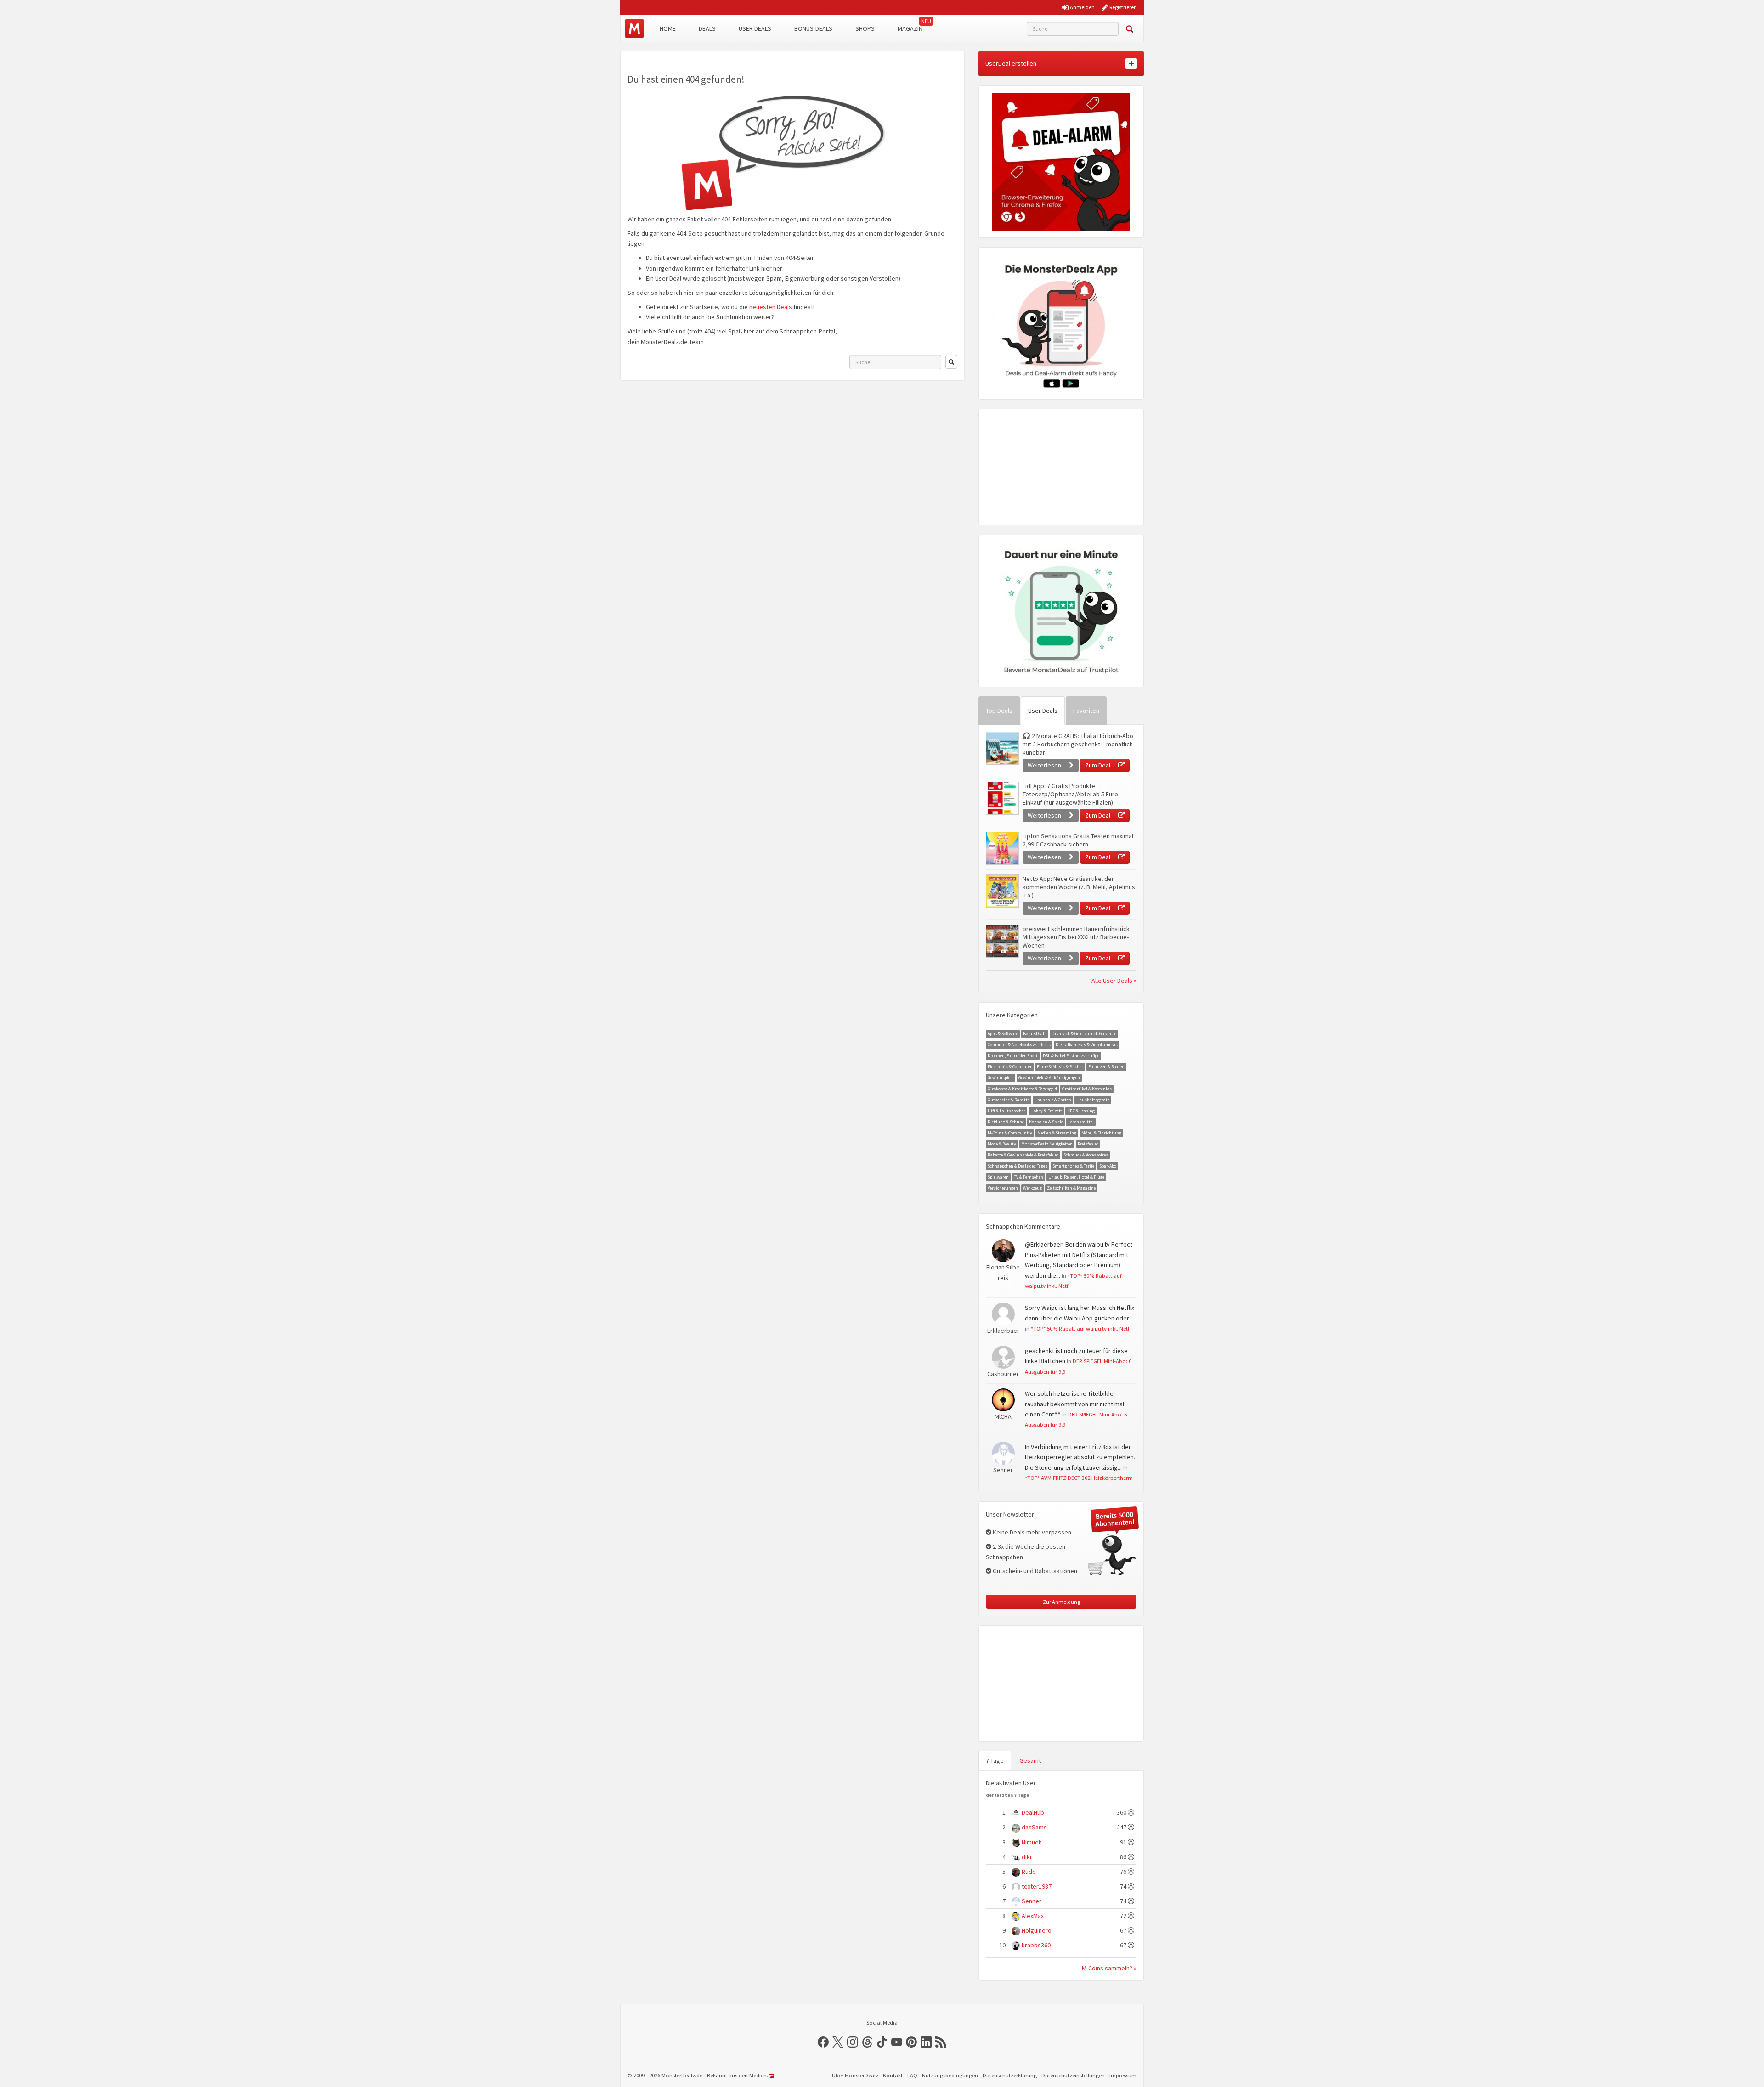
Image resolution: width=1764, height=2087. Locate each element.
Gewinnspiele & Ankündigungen (1049, 1078)
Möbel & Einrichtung (1101, 1133)
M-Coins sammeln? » (1109, 1968)
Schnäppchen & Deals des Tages (1018, 1166)
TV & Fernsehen (1029, 1177)
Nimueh (1032, 1842)
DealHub (1033, 1812)
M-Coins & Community (1010, 1133)
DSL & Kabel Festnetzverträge (1071, 1056)
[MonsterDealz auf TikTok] (882, 2042)
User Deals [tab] (1043, 711)
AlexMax (1033, 1916)
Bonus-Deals (813, 28)
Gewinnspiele (1001, 1078)
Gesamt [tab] (1030, 1760)
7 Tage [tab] (995, 1760)
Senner (1032, 1901)
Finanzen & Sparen (1106, 1067)
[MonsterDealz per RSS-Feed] (941, 2042)
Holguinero (1037, 1930)
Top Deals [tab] (999, 711)
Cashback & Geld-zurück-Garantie (1084, 1034)
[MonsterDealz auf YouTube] (897, 2042)
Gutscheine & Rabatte (1009, 1100)
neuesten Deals (771, 307)
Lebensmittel (1081, 1122)
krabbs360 (1036, 1945)
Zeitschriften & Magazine (1071, 1188)
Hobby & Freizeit (1046, 1111)
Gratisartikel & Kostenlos (1087, 1089)
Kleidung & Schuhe (1006, 1122)
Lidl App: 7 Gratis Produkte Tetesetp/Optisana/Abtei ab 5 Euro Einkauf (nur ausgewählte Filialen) (1070, 794)
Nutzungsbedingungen (950, 2075)
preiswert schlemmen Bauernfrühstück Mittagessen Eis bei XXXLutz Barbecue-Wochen (1076, 937)
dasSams (1034, 1827)
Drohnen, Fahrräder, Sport (1013, 1056)
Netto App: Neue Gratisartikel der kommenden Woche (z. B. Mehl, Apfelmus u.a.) (1079, 887)
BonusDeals (1035, 1034)
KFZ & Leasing (1081, 1111)
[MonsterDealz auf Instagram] (853, 2042)
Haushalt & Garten (1053, 1100)
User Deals (755, 28)
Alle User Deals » (1114, 981)
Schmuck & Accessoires (1086, 1155)
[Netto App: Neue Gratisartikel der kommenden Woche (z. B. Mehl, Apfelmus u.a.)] (1002, 891)
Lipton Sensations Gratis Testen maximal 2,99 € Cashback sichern (1078, 840)
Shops (865, 28)
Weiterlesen (1045, 765)
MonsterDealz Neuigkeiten (1047, 1144)
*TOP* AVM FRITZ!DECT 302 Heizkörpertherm (1079, 1478)
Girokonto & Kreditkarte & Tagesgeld (1022, 1089)
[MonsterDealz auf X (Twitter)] (838, 2042)
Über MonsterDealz (855, 2075)
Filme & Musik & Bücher (1060, 1067)
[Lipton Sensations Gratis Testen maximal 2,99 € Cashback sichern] (1002, 848)
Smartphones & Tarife (1073, 1166)
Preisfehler (1088, 1144)
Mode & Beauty (1002, 1144)
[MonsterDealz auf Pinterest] (911, 2042)
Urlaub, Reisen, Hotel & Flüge (1076, 1177)
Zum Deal (1098, 765)
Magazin (910, 28)
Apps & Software (1003, 1034)
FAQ (912, 2075)
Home (668, 28)
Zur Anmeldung (1061, 1602)
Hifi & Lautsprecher (1006, 1111)
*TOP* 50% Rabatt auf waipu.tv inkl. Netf (1080, 1328)
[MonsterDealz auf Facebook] (823, 2042)
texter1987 (1037, 1886)
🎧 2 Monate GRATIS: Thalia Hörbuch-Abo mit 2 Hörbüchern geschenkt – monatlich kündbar (1078, 744)
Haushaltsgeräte (1093, 1100)
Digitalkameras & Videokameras (1087, 1045)
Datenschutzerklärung (1010, 2075)
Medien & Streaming (1057, 1133)
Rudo (1029, 1872)
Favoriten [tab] (1086, 711)
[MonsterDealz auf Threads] (867, 2042)
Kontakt (893, 2075)
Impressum (1123, 2075)
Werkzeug (1032, 1188)
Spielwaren (998, 1177)
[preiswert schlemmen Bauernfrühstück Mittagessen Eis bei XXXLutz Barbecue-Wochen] (1002, 941)
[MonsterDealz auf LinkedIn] (926, 2042)
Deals (707, 28)
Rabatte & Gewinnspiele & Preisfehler (1023, 1155)
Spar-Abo (1108, 1166)
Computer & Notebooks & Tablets (1019, 1045)
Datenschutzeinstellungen (1073, 2075)
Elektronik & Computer (1010, 1067)
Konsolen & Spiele (1046, 1122)
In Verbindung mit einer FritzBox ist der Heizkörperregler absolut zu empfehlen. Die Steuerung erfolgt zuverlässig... (1080, 1457)
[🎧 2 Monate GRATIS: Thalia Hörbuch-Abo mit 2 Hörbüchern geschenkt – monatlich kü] (1002, 748)
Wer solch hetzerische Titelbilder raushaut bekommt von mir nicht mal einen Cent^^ (1074, 1404)
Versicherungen (1003, 1188)
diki (1026, 1857)
